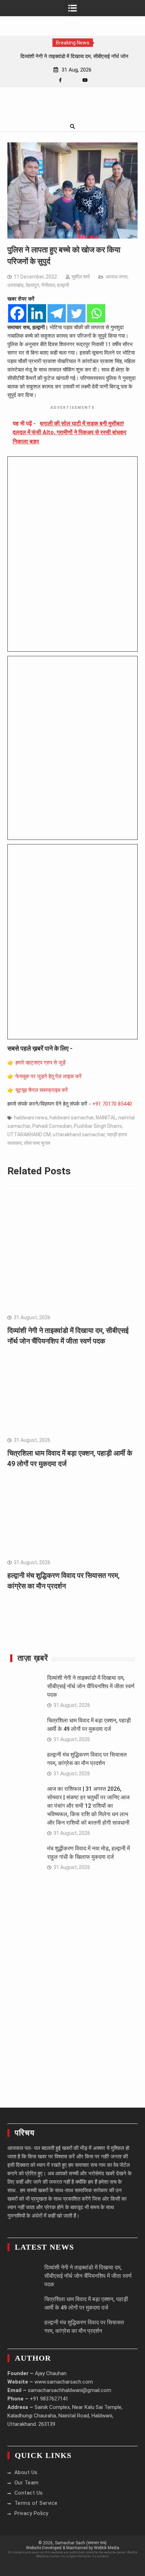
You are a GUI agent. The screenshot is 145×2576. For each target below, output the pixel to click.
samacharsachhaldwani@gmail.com (70, 2390)
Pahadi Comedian (52, 1126)
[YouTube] (85, 80)
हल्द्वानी (63, 285)
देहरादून (32, 285)
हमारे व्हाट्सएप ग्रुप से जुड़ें (40, 1063)
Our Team (27, 2483)
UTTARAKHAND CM (29, 1135)
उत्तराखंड (15, 285)
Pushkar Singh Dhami (98, 1126)
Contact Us (29, 2493)
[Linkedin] (37, 313)
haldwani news (31, 1118)
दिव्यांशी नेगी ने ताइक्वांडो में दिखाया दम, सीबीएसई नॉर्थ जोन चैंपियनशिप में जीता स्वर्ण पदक (91, 1686)
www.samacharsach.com (64, 2382)
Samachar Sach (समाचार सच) (81, 2543)
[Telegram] (57, 313)
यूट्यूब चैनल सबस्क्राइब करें (42, 1090)
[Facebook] (60, 80)
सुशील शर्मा (81, 277)
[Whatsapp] (96, 313)
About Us (26, 2472)
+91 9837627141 (49, 2399)
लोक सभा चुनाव (37, 1143)
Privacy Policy (31, 2513)
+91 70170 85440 (112, 1104)
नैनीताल (48, 285)
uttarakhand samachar (79, 1135)
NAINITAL (106, 1118)
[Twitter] (76, 313)
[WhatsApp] (73, 80)
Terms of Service (36, 2503)
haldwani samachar (72, 1118)
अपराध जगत (116, 277)
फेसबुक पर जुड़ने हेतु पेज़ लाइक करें (49, 1076)
